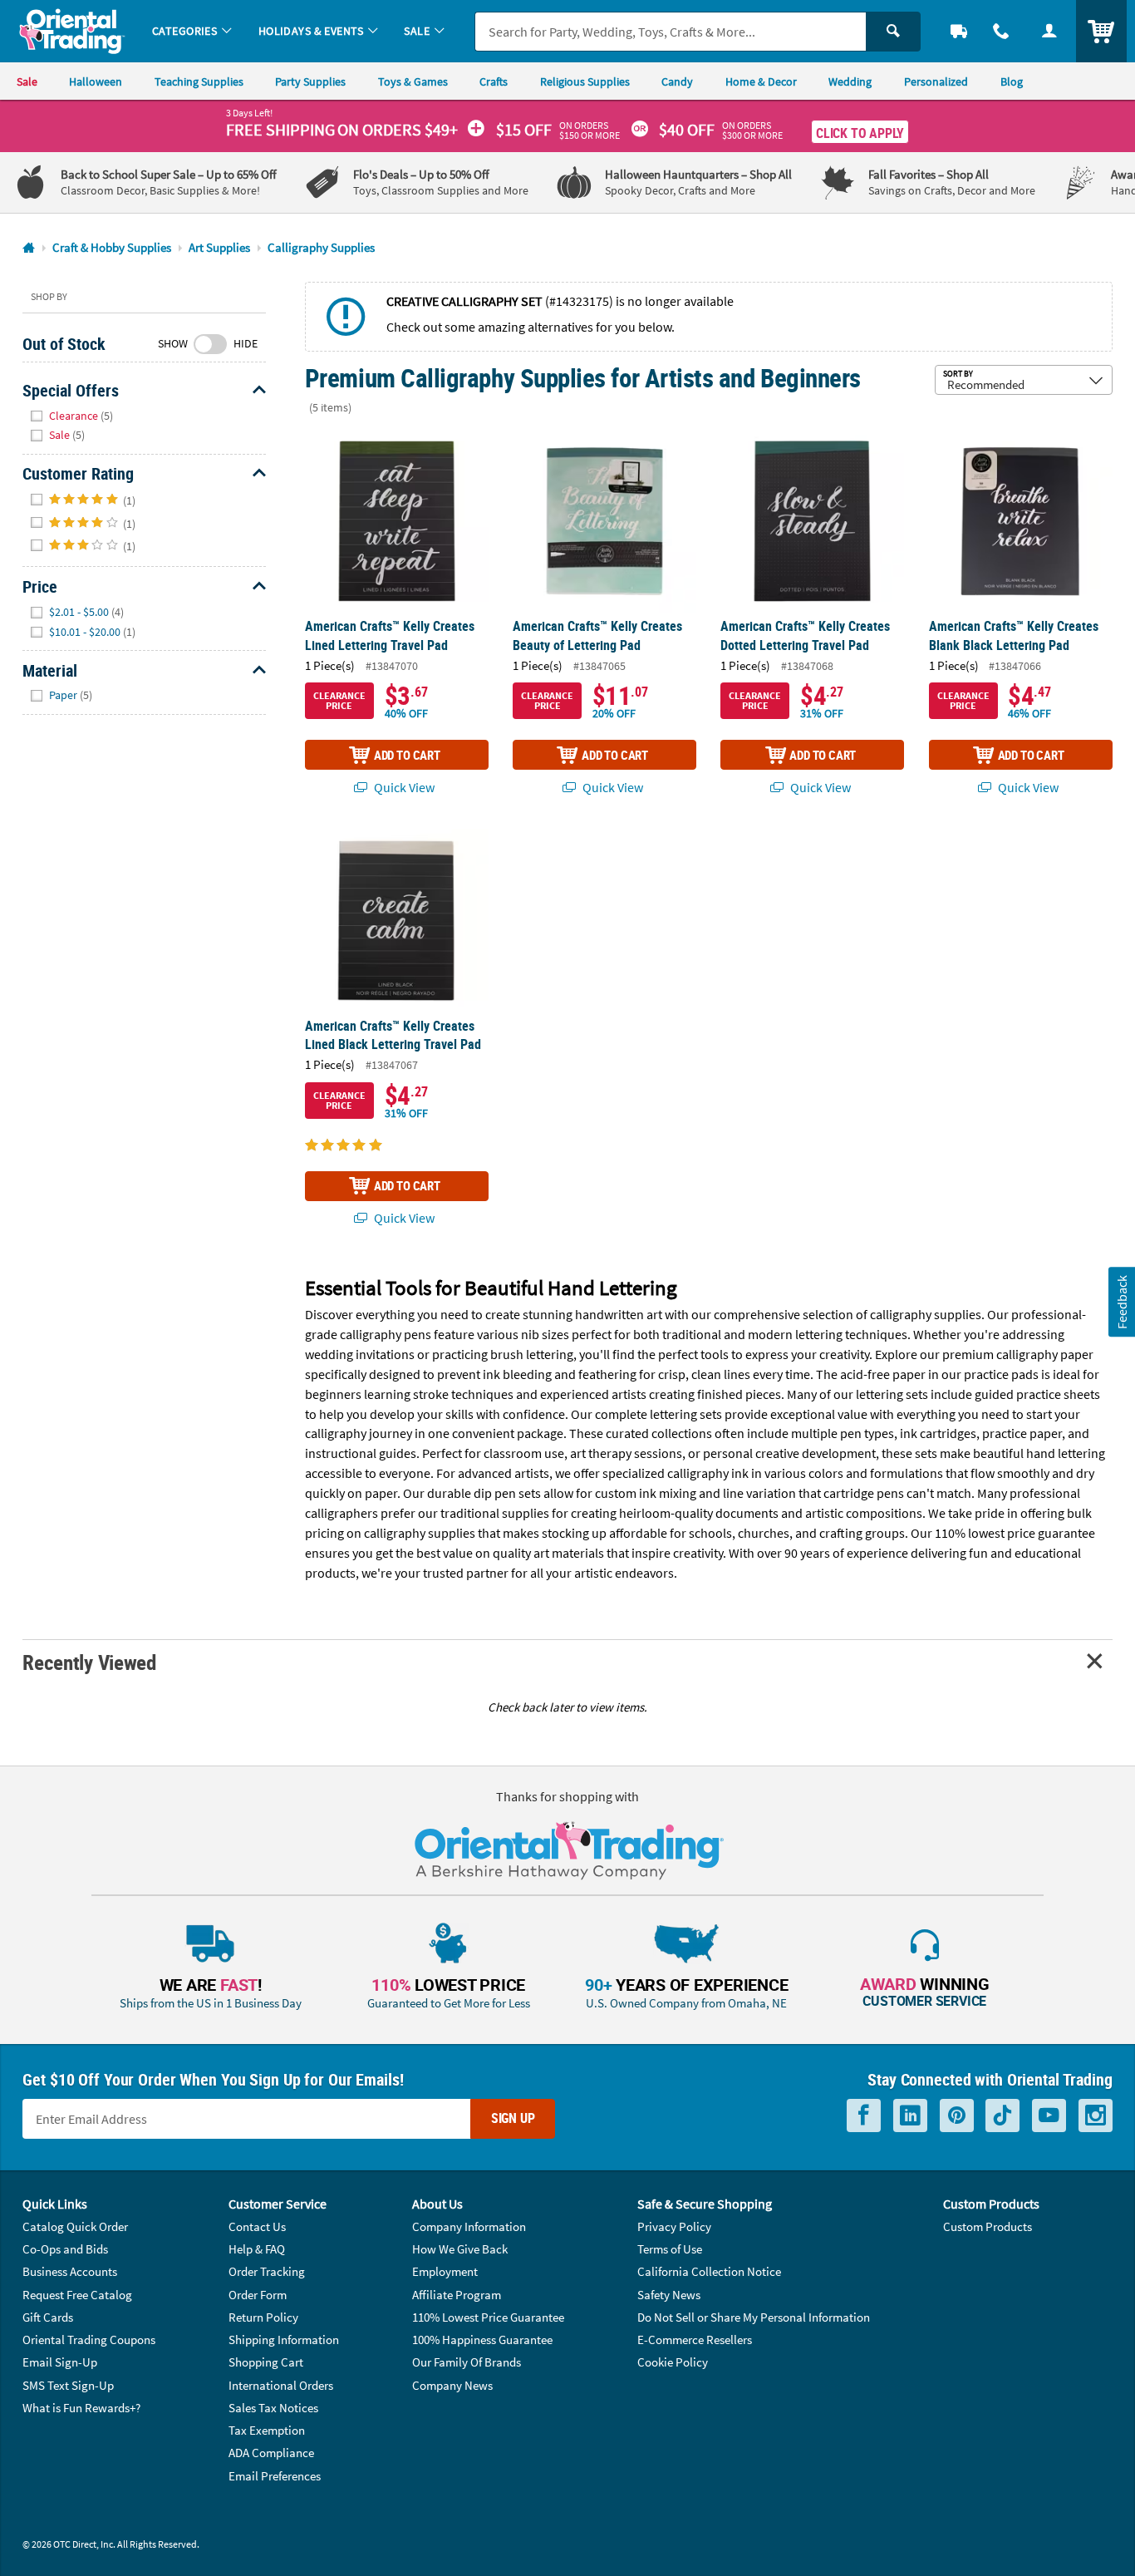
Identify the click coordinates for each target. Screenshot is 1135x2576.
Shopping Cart (266, 2362)
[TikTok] (1002, 2115)
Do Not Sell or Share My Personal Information (754, 2317)
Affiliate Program (457, 2295)
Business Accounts (70, 2271)
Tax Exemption (267, 2430)
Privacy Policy (674, 2226)
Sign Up (513, 2118)
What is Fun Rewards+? (81, 2408)
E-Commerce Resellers (695, 2340)
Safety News (669, 2295)
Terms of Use (670, 2249)
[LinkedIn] (910, 2115)
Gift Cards (48, 2317)
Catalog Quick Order (75, 2226)
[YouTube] (1049, 2115)
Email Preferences (275, 2476)
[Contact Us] (1002, 31)
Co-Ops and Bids (65, 2249)
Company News (452, 2385)
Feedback (1121, 1301)
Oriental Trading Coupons (89, 2340)
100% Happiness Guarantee (482, 2340)
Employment (445, 2271)
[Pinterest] (957, 2115)
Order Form (258, 2295)
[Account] (1049, 31)
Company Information (469, 2226)
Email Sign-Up (60, 2362)
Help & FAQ (257, 2249)
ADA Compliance (271, 2453)
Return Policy (263, 2317)
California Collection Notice (709, 2271)
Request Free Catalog (77, 2295)
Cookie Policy (673, 2362)
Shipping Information (284, 2340)
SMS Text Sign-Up (68, 2385)
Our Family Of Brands (467, 2362)
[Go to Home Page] (29, 248)
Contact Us (257, 2226)
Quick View (403, 787)
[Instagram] (1096, 2115)
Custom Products (988, 2226)
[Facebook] (864, 2115)
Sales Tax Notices (273, 2408)
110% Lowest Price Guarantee (488, 2317)
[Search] (893, 32)
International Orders (281, 2385)
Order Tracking (267, 2271)
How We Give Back (460, 2249)
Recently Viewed (89, 1662)
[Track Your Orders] (959, 31)
